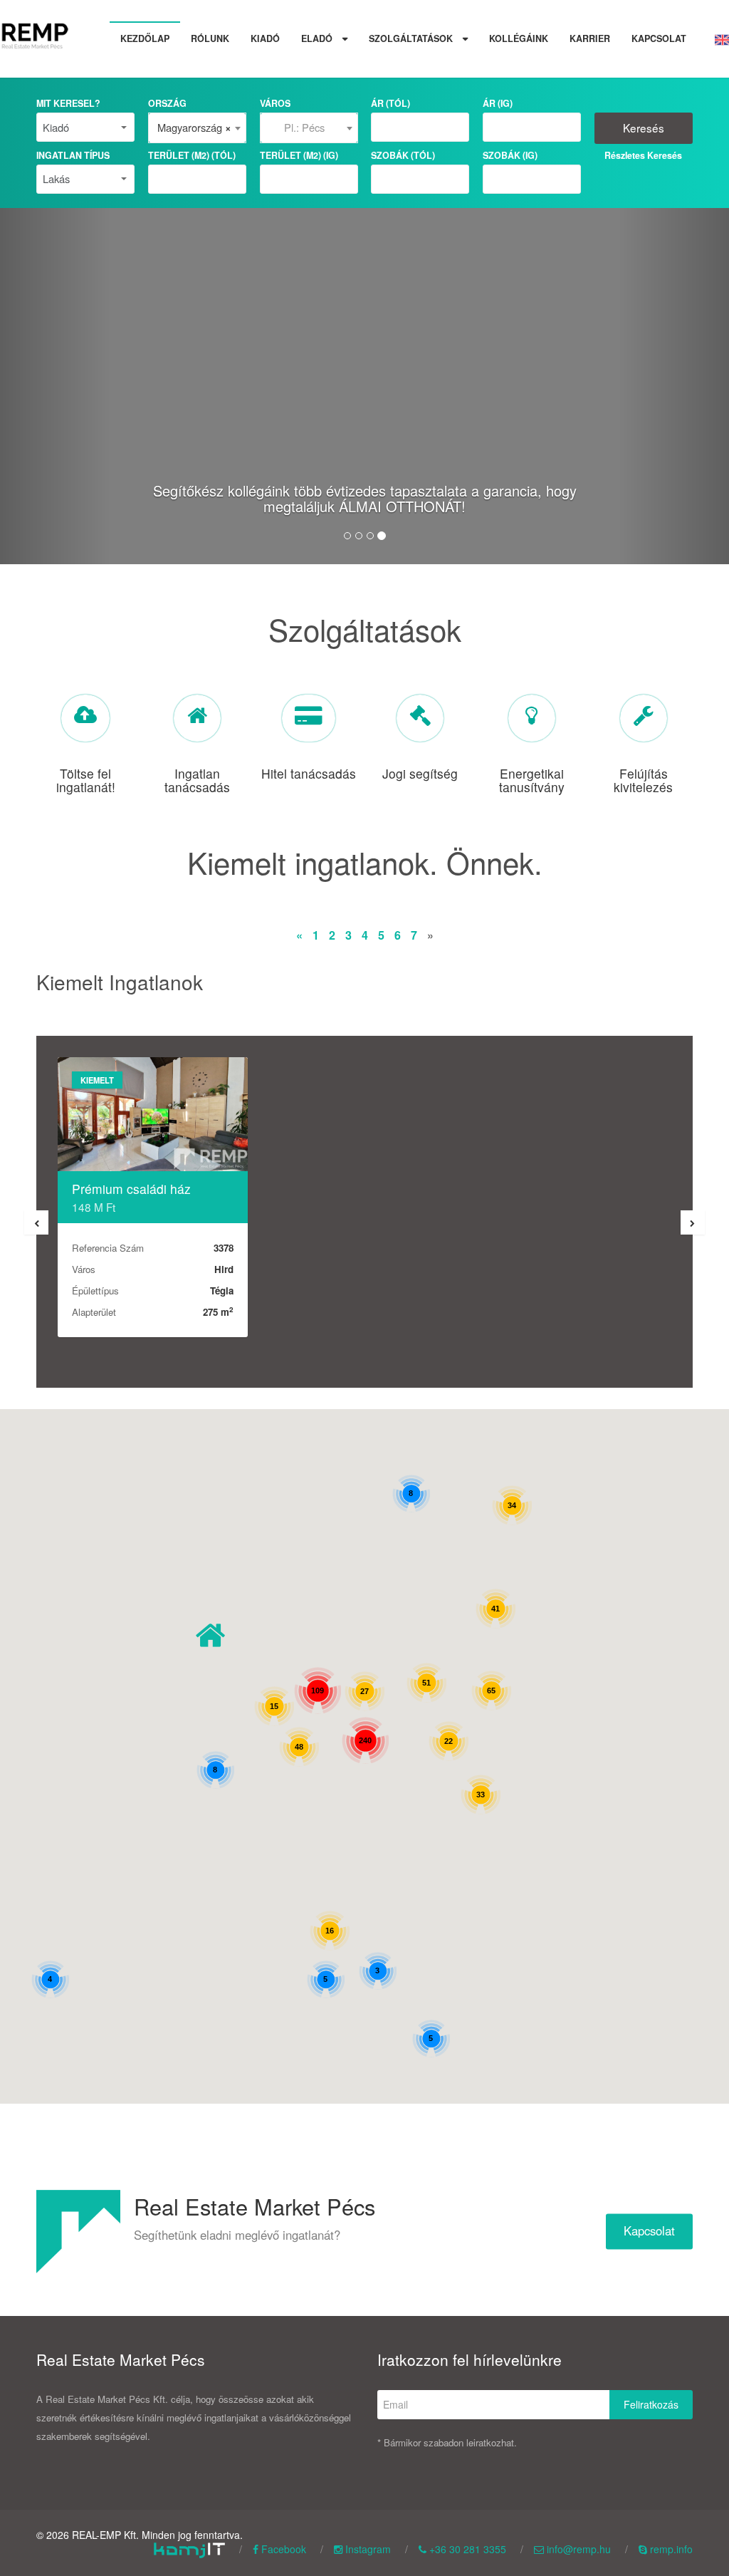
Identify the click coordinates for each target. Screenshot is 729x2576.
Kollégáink (519, 38)
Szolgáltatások (412, 38)
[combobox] (197, 128)
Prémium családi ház (131, 1189)
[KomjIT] (189, 2549)
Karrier (590, 38)
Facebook (282, 2549)
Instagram (367, 2549)
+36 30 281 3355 (466, 2549)
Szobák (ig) (510, 155)
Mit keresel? (68, 103)
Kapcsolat (659, 38)
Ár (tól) (390, 103)
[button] (210, 1635)
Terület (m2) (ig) (299, 155)
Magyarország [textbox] (194, 128)
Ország (167, 103)
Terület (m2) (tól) (192, 155)
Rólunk (210, 38)
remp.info (670, 2549)
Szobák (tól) (403, 155)
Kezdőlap (145, 38)
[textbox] (309, 128)
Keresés (644, 128)
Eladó (318, 38)
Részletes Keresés (643, 155)
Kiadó (265, 38)
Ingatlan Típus (73, 155)
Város (275, 103)
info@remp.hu (577, 2549)
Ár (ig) (498, 103)
